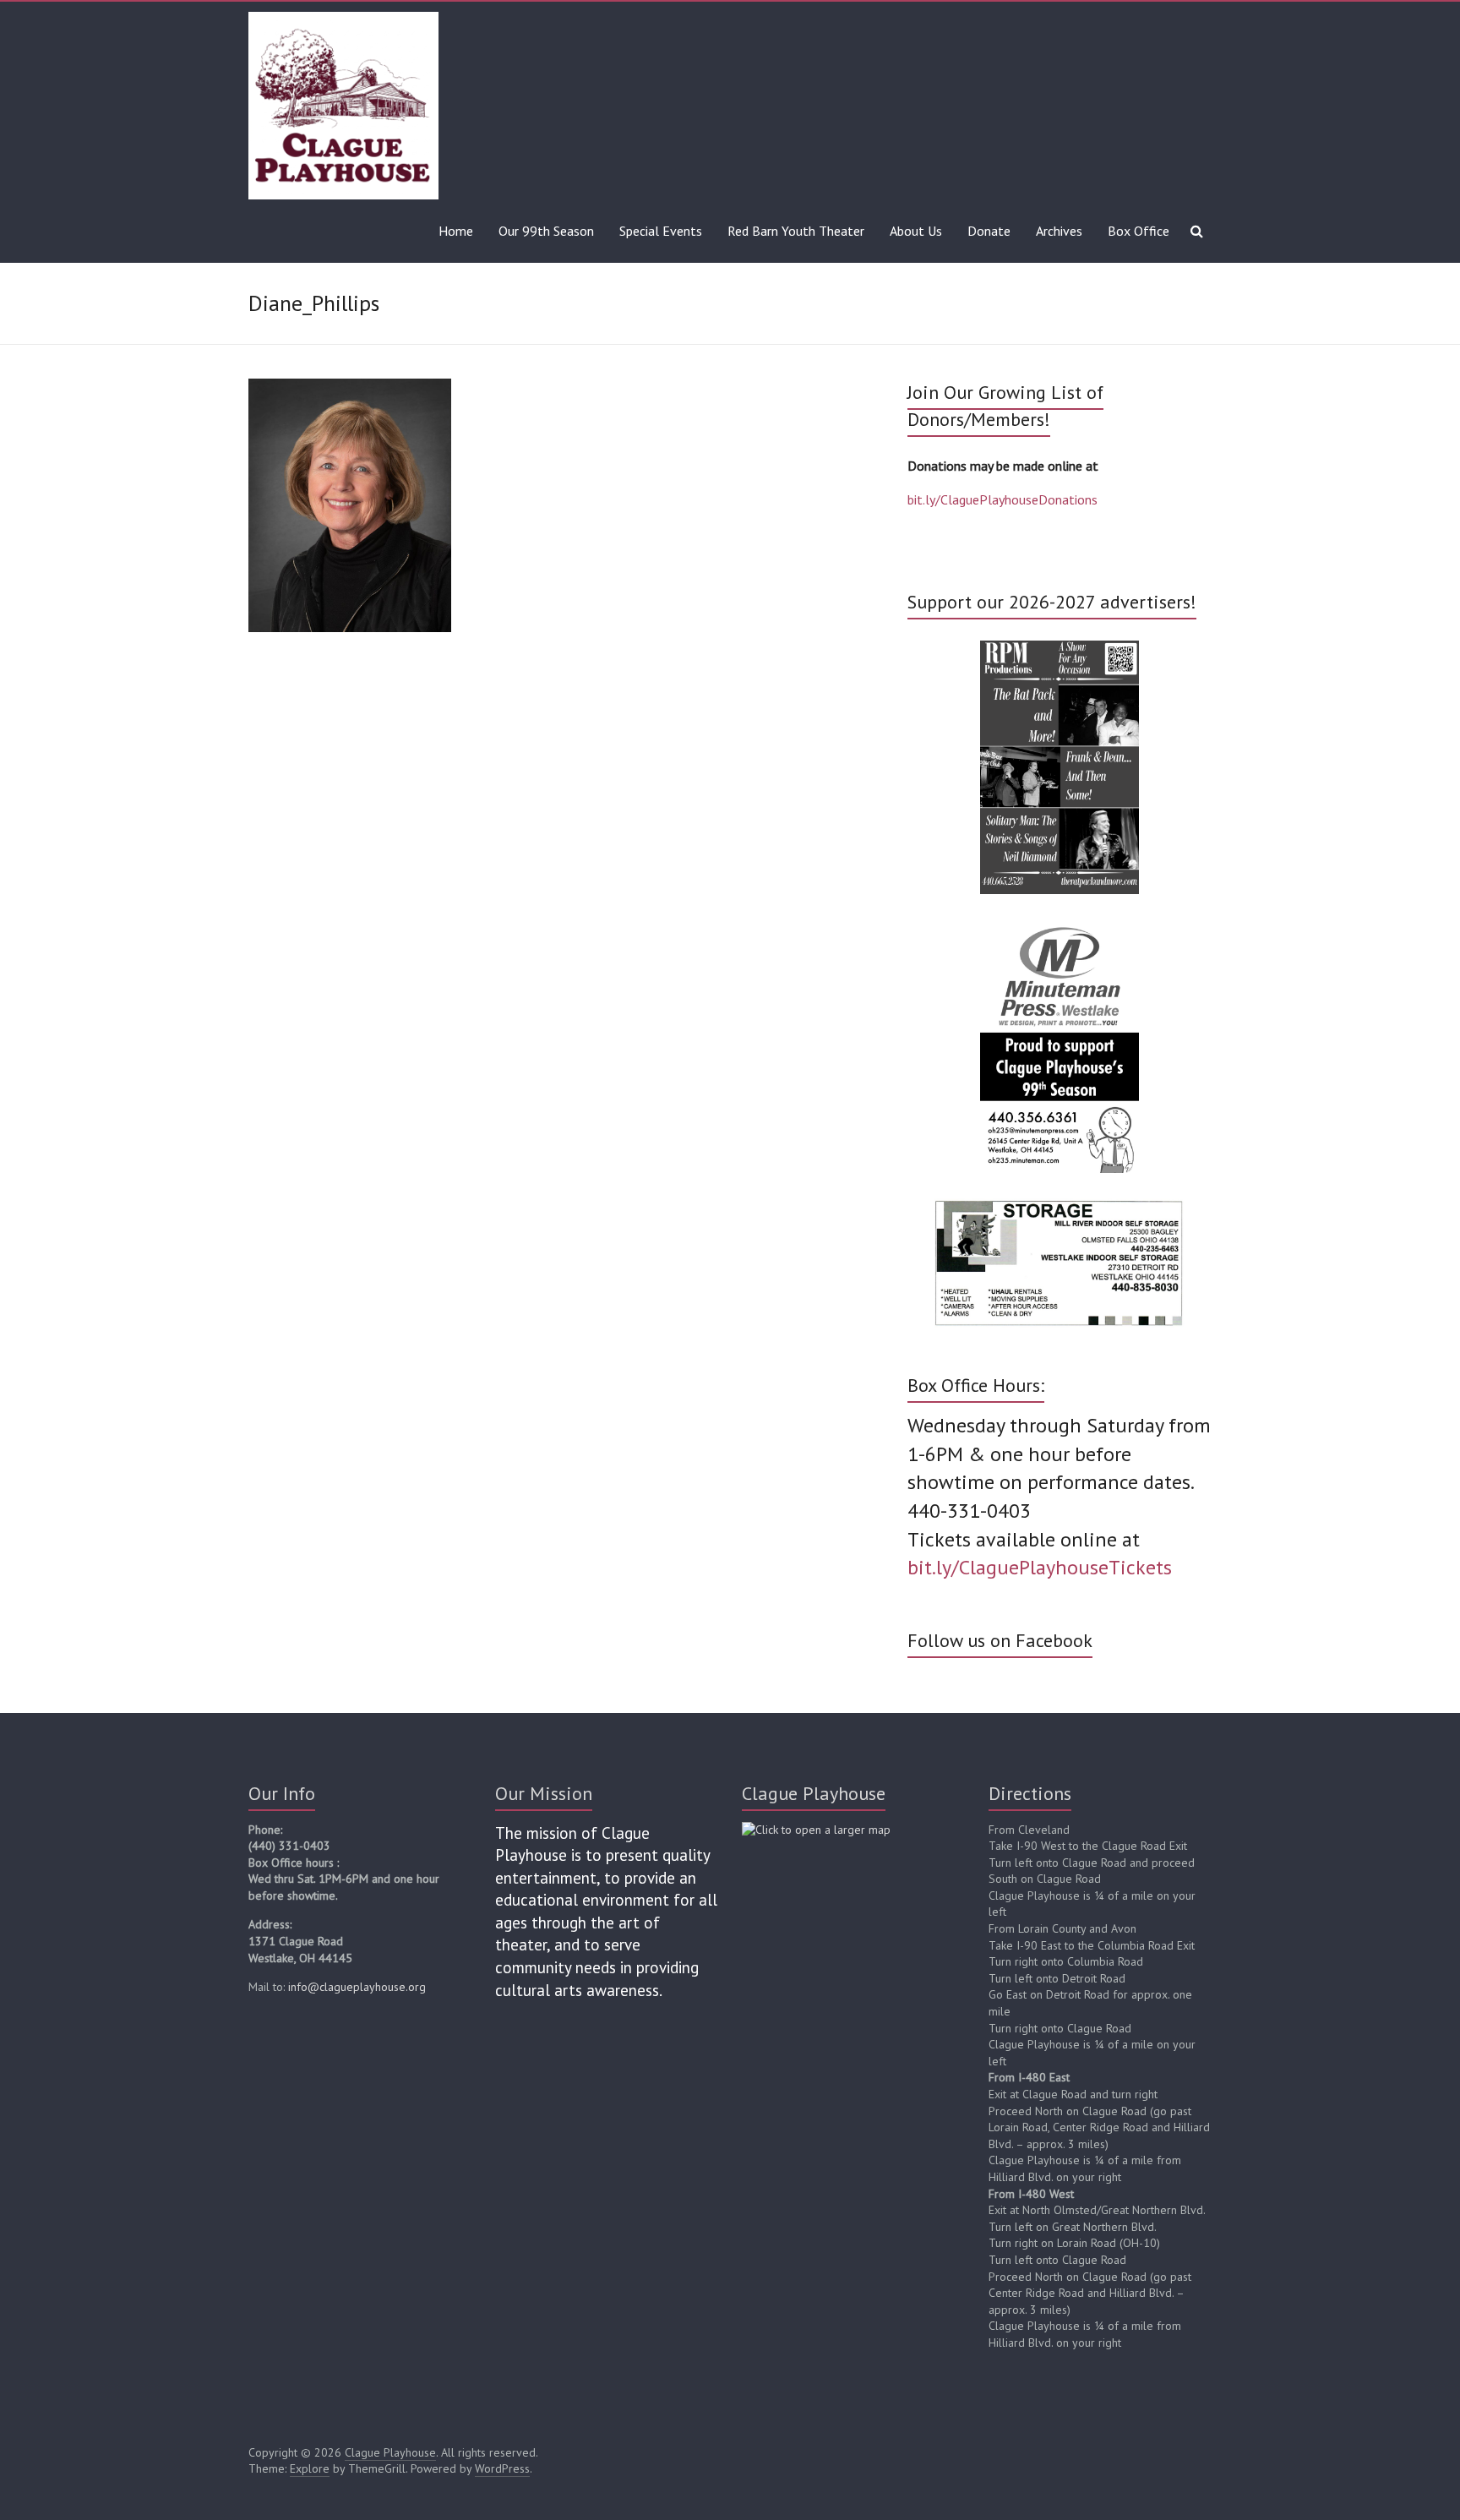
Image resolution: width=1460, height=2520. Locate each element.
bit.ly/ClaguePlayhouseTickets (1040, 1567)
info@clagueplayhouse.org (357, 1987)
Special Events (661, 231)
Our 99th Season (546, 231)
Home (456, 231)
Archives (1059, 231)
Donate (989, 231)
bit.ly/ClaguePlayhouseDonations (1002, 499)
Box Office (1139, 231)
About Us (916, 231)
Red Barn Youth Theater (796, 231)
